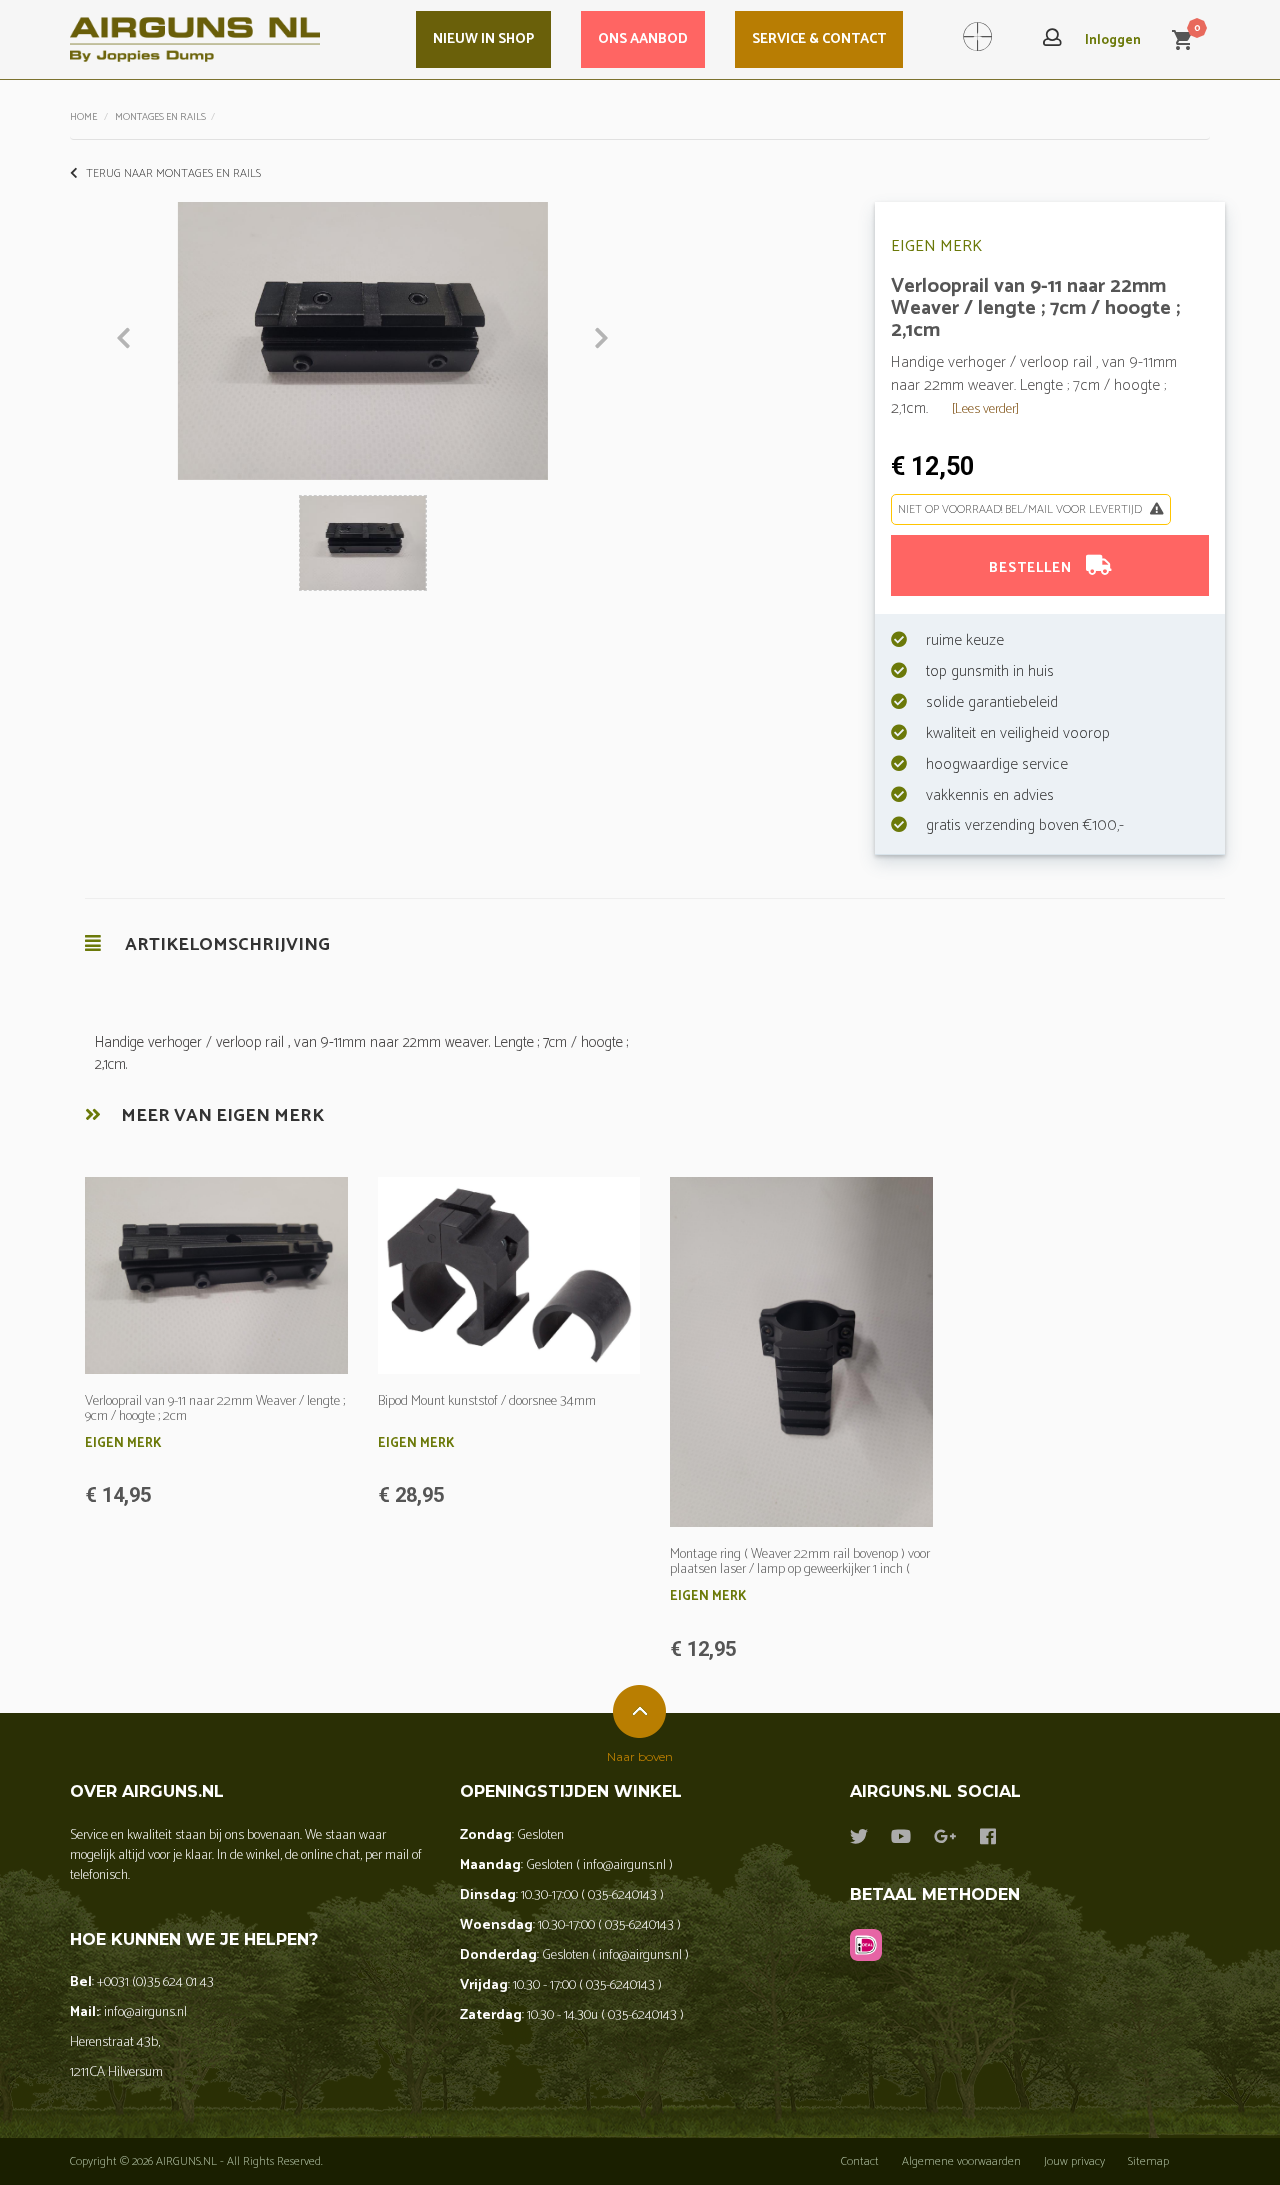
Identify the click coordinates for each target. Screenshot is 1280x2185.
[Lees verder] (985, 409)
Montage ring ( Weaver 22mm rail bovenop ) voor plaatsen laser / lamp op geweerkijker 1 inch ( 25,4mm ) (800, 1570)
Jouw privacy (1074, 2161)
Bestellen (1032, 568)
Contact (860, 2161)
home (83, 117)
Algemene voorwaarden (961, 2161)
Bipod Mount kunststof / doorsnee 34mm (487, 1401)
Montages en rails (160, 117)
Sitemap (1148, 2161)
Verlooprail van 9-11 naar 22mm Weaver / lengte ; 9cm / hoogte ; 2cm (215, 1409)
